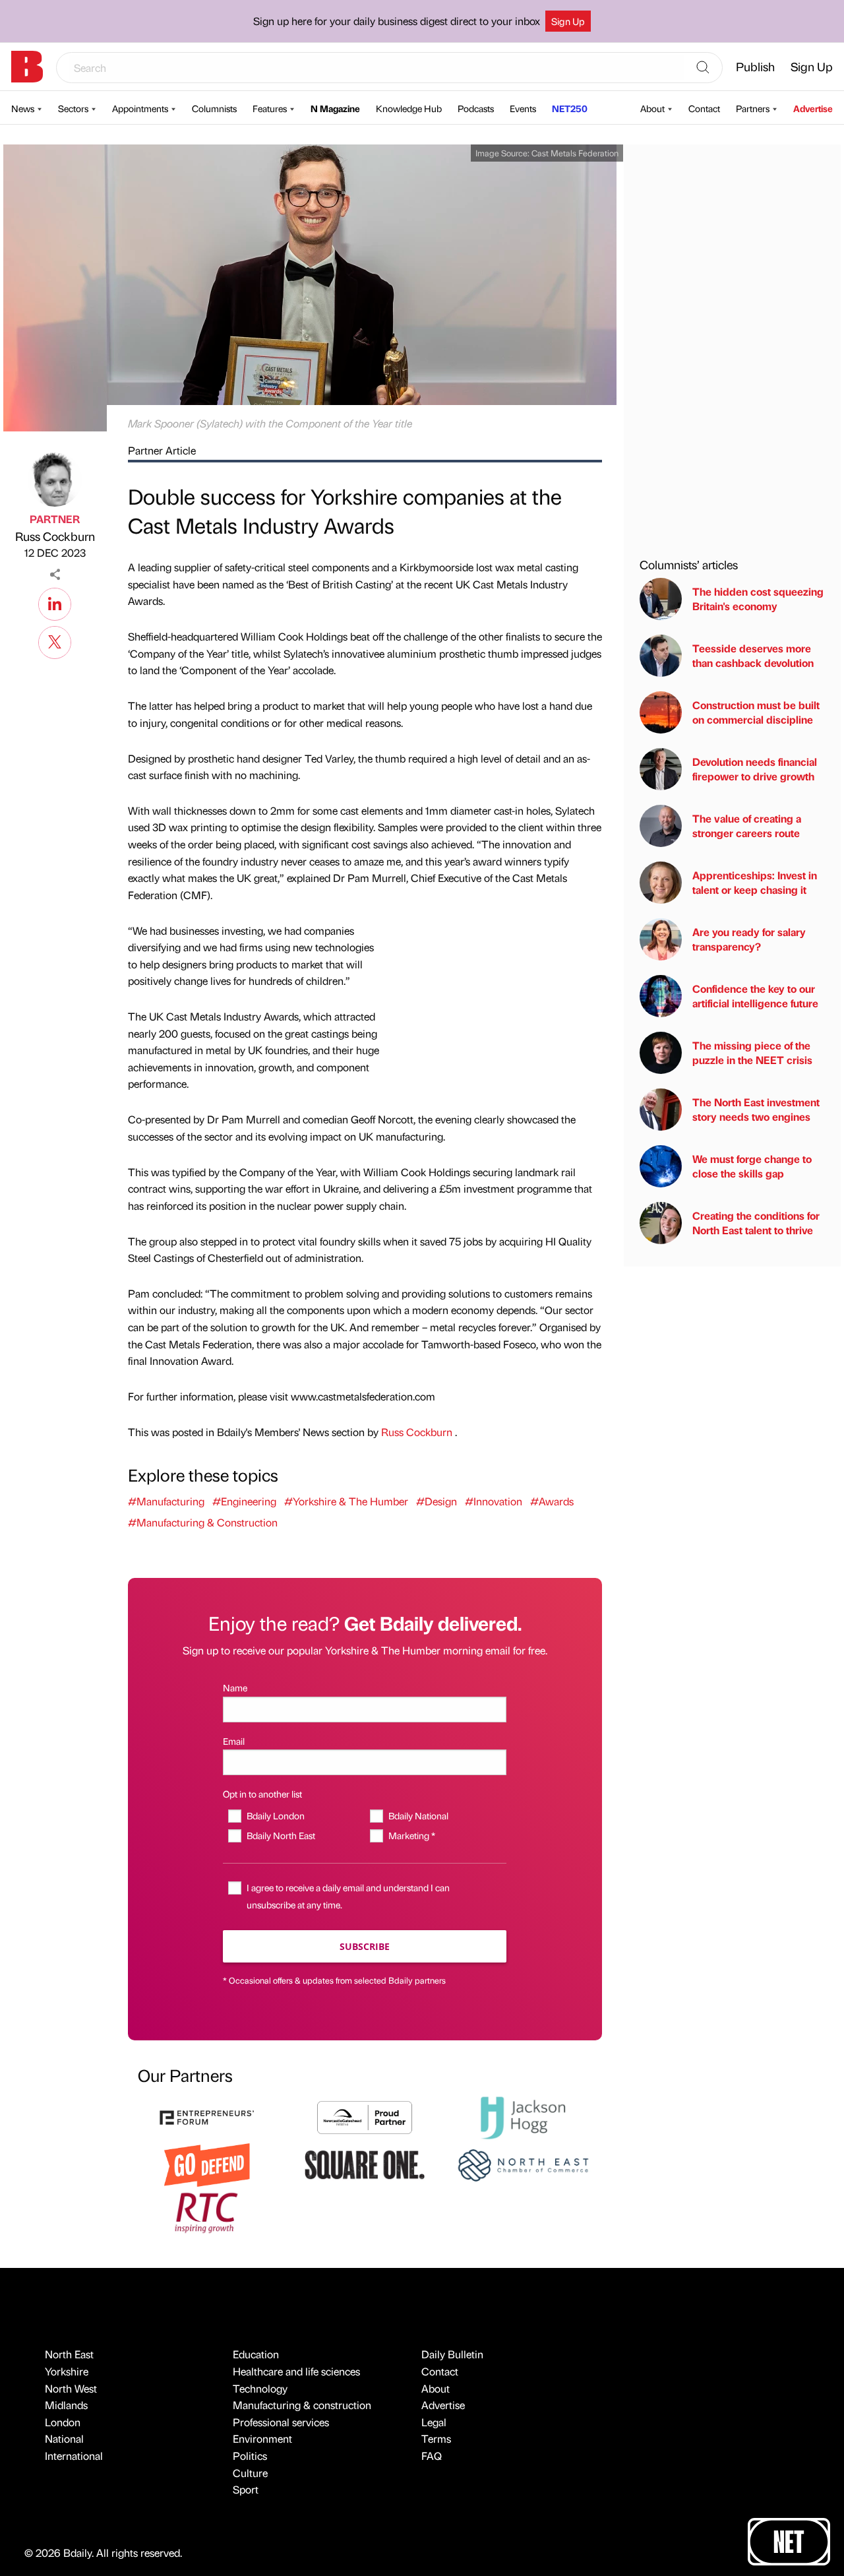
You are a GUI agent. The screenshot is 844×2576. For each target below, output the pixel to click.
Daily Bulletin (452, 2354)
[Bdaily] (27, 67)
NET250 (570, 108)
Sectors (73, 108)
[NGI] (365, 2116)
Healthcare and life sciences (296, 2371)
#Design (437, 1501)
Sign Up (568, 21)
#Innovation (494, 1501)
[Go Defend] (207, 2163)
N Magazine (335, 108)
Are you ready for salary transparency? (749, 939)
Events (523, 108)
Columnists (214, 108)
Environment (262, 2438)
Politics (250, 2456)
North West (71, 2388)
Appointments (140, 108)
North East (69, 2354)
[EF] (207, 2116)
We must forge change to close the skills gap (752, 1166)
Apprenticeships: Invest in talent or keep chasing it (755, 882)
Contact (704, 108)
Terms (436, 2438)
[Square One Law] (365, 2163)
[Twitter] (55, 641)
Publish (755, 66)
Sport (246, 2489)
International (74, 2456)
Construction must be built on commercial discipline (756, 712)
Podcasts (476, 108)
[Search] (703, 68)
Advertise (813, 108)
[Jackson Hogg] (523, 2116)
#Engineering (244, 1501)
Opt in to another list (262, 1794)
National (64, 2438)
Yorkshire (67, 2371)
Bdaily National (418, 1815)
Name (235, 1687)
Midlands (66, 2405)
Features (270, 108)
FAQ (432, 2456)
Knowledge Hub (409, 108)
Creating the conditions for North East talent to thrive (756, 1223)
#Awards (552, 1501)
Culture (250, 2473)
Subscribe (365, 1946)
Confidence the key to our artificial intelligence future (755, 996)
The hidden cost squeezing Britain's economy (758, 599)
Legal (434, 2422)
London (63, 2422)
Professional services (281, 2422)
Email (234, 1741)
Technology (260, 2388)
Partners (753, 108)
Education (256, 2354)
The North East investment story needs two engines (756, 1109)
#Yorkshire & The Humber (346, 1501)
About (652, 108)
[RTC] (207, 2211)
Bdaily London (275, 1815)
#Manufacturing (166, 1501)
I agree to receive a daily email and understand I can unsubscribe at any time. (348, 1896)
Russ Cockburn (55, 536)
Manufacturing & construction (302, 2405)
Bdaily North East (281, 1835)
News (23, 108)
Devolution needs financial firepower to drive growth (755, 769)
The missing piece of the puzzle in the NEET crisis (752, 1052)
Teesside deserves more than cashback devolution (753, 655)
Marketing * (411, 1835)
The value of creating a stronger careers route (747, 826)
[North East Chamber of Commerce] (523, 2163)
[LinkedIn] (55, 602)
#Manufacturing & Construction (203, 1522)
